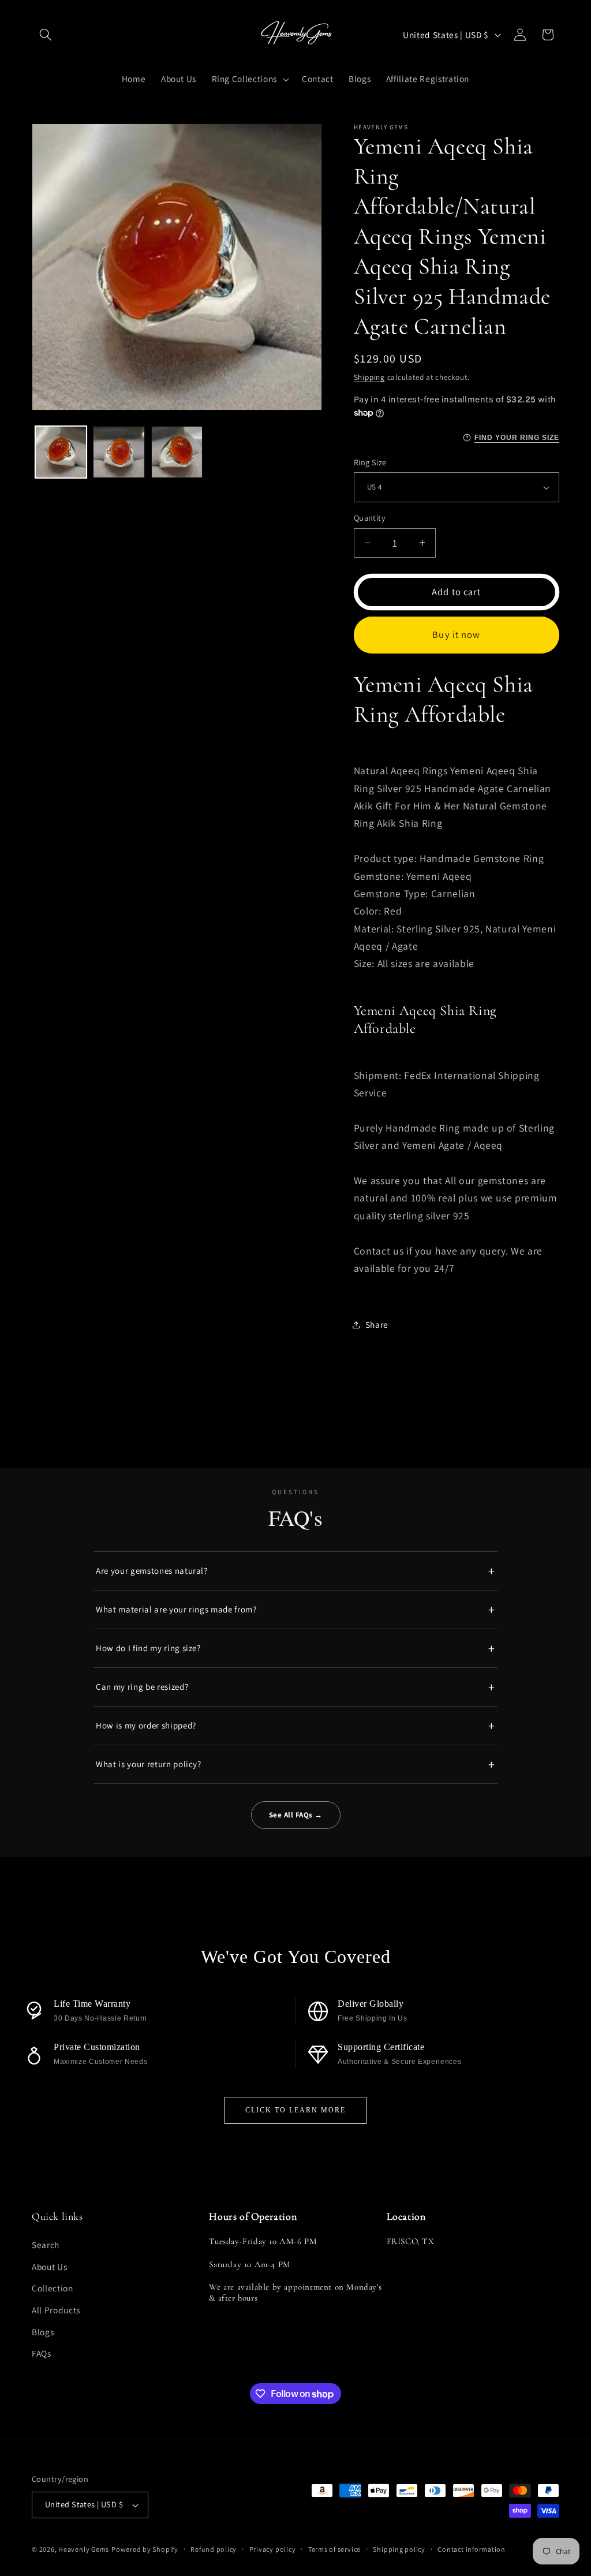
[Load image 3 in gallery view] (177, 452)
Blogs (43, 2332)
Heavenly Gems (84, 2549)
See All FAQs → (296, 1815)
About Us (49, 2267)
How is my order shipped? (146, 1725)
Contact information (472, 2549)
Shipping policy (399, 2549)
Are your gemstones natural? (152, 1571)
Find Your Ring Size (517, 438)
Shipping (369, 377)
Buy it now (456, 634)
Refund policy (214, 2549)
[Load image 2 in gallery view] (119, 452)
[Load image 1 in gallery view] (61, 452)
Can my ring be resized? (142, 1687)
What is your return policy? (149, 1764)
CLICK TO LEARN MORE (295, 2110)
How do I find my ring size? (148, 1648)
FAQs (42, 2353)
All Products (56, 2310)
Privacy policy (273, 2549)
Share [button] (377, 1324)
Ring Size (370, 462)
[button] (46, 35)
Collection (53, 2288)
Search (46, 2245)
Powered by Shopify (145, 2549)
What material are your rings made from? (176, 1609)
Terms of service (334, 2549)
